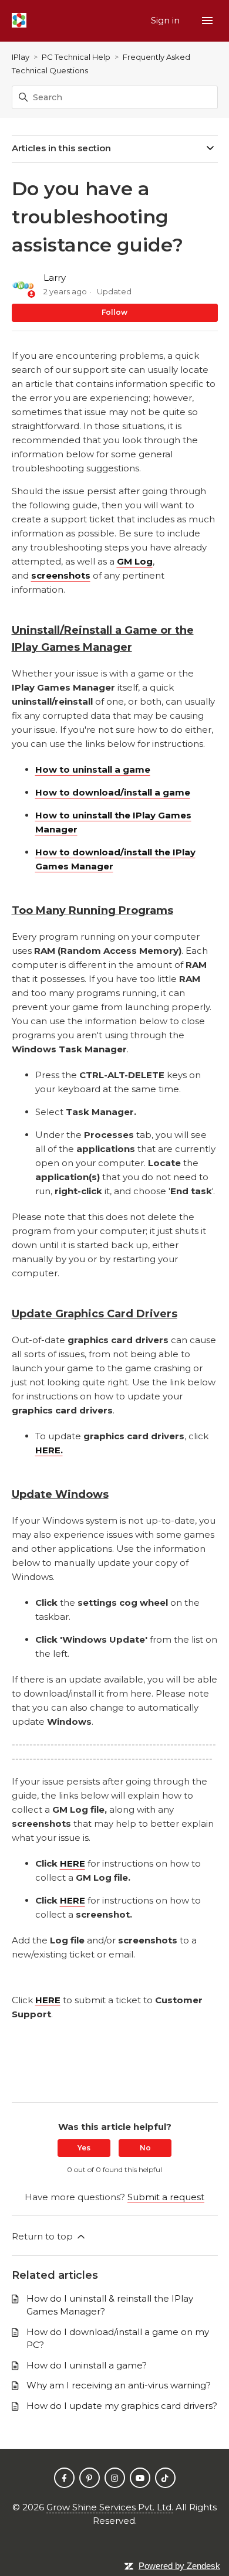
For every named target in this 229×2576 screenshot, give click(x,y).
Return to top (43, 2236)
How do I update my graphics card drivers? (122, 2406)
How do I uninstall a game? (87, 2365)
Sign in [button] (166, 20)
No (145, 2148)
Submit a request (166, 2197)
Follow (114, 312)
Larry (55, 278)
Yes (84, 2148)
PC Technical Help (76, 57)
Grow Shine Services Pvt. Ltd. (110, 2507)
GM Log (135, 561)
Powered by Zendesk (179, 2566)
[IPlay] (19, 21)
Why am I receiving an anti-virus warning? (119, 2385)
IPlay (21, 57)
